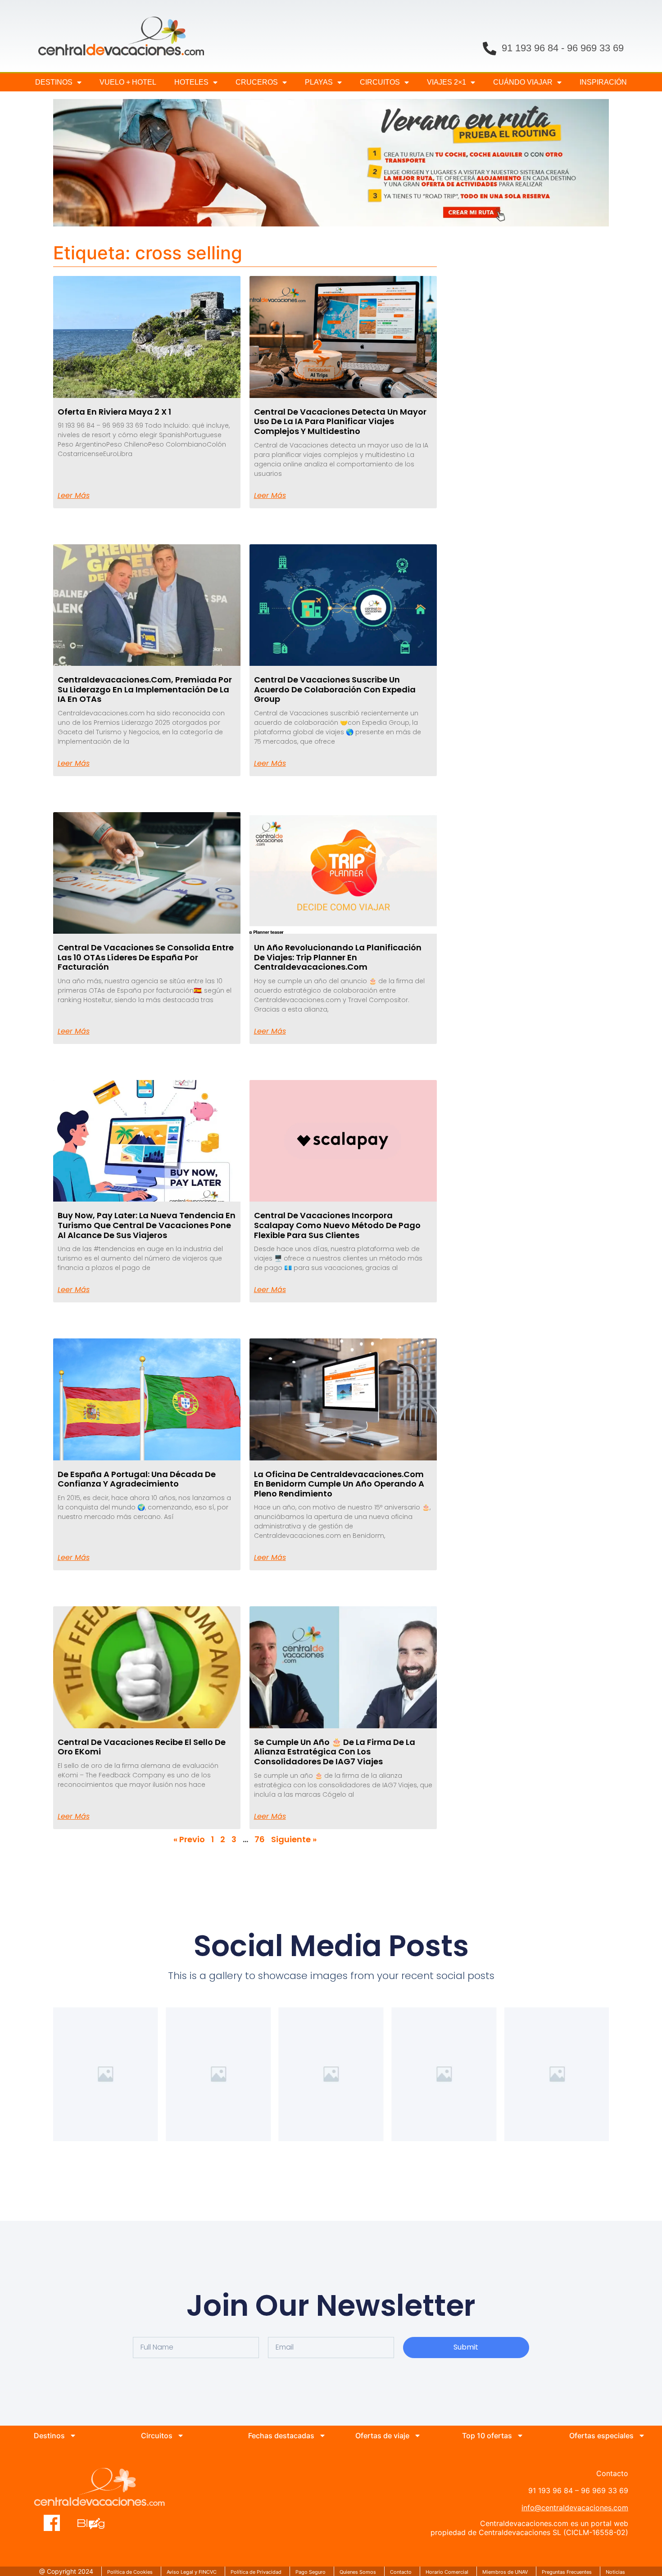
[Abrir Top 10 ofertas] (520, 2436)
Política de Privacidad (256, 2572)
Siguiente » (294, 1839)
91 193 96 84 (530, 48)
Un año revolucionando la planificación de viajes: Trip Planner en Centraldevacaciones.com (338, 957)
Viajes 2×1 (447, 82)
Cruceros (257, 82)
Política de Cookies (130, 2572)
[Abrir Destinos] (73, 2436)
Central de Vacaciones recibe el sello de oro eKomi (142, 1747)
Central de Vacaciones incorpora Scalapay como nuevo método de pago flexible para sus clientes (337, 1225)
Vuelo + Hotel (128, 82)
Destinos (54, 82)
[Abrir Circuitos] (181, 2436)
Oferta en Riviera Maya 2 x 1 (114, 412)
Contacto (401, 2572)
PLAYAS (319, 82)
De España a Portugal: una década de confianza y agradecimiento (137, 1479)
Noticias (615, 2572)
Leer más (74, 496)
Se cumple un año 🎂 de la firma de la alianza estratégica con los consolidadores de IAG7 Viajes (335, 1752)
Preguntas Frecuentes (567, 2572)
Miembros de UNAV (505, 2572)
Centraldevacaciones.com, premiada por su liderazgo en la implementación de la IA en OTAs (145, 689)
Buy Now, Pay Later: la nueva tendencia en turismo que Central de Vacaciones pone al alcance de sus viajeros (147, 1225)
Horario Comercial (447, 2572)
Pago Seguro (311, 2572)
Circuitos (380, 82)
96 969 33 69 (595, 48)
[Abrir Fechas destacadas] (322, 2436)
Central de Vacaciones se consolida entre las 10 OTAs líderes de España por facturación (146, 957)
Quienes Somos (358, 2572)
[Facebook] (52, 2523)
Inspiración (603, 82)
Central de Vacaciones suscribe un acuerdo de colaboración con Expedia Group (335, 689)
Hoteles (191, 82)
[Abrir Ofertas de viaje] (417, 2436)
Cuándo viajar (523, 82)
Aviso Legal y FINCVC (192, 2572)
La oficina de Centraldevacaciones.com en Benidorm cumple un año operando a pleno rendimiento (339, 1484)
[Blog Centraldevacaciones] (96, 2523)
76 (260, 1839)
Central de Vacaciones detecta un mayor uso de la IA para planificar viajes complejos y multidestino (340, 421)
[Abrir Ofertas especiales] (642, 2436)
